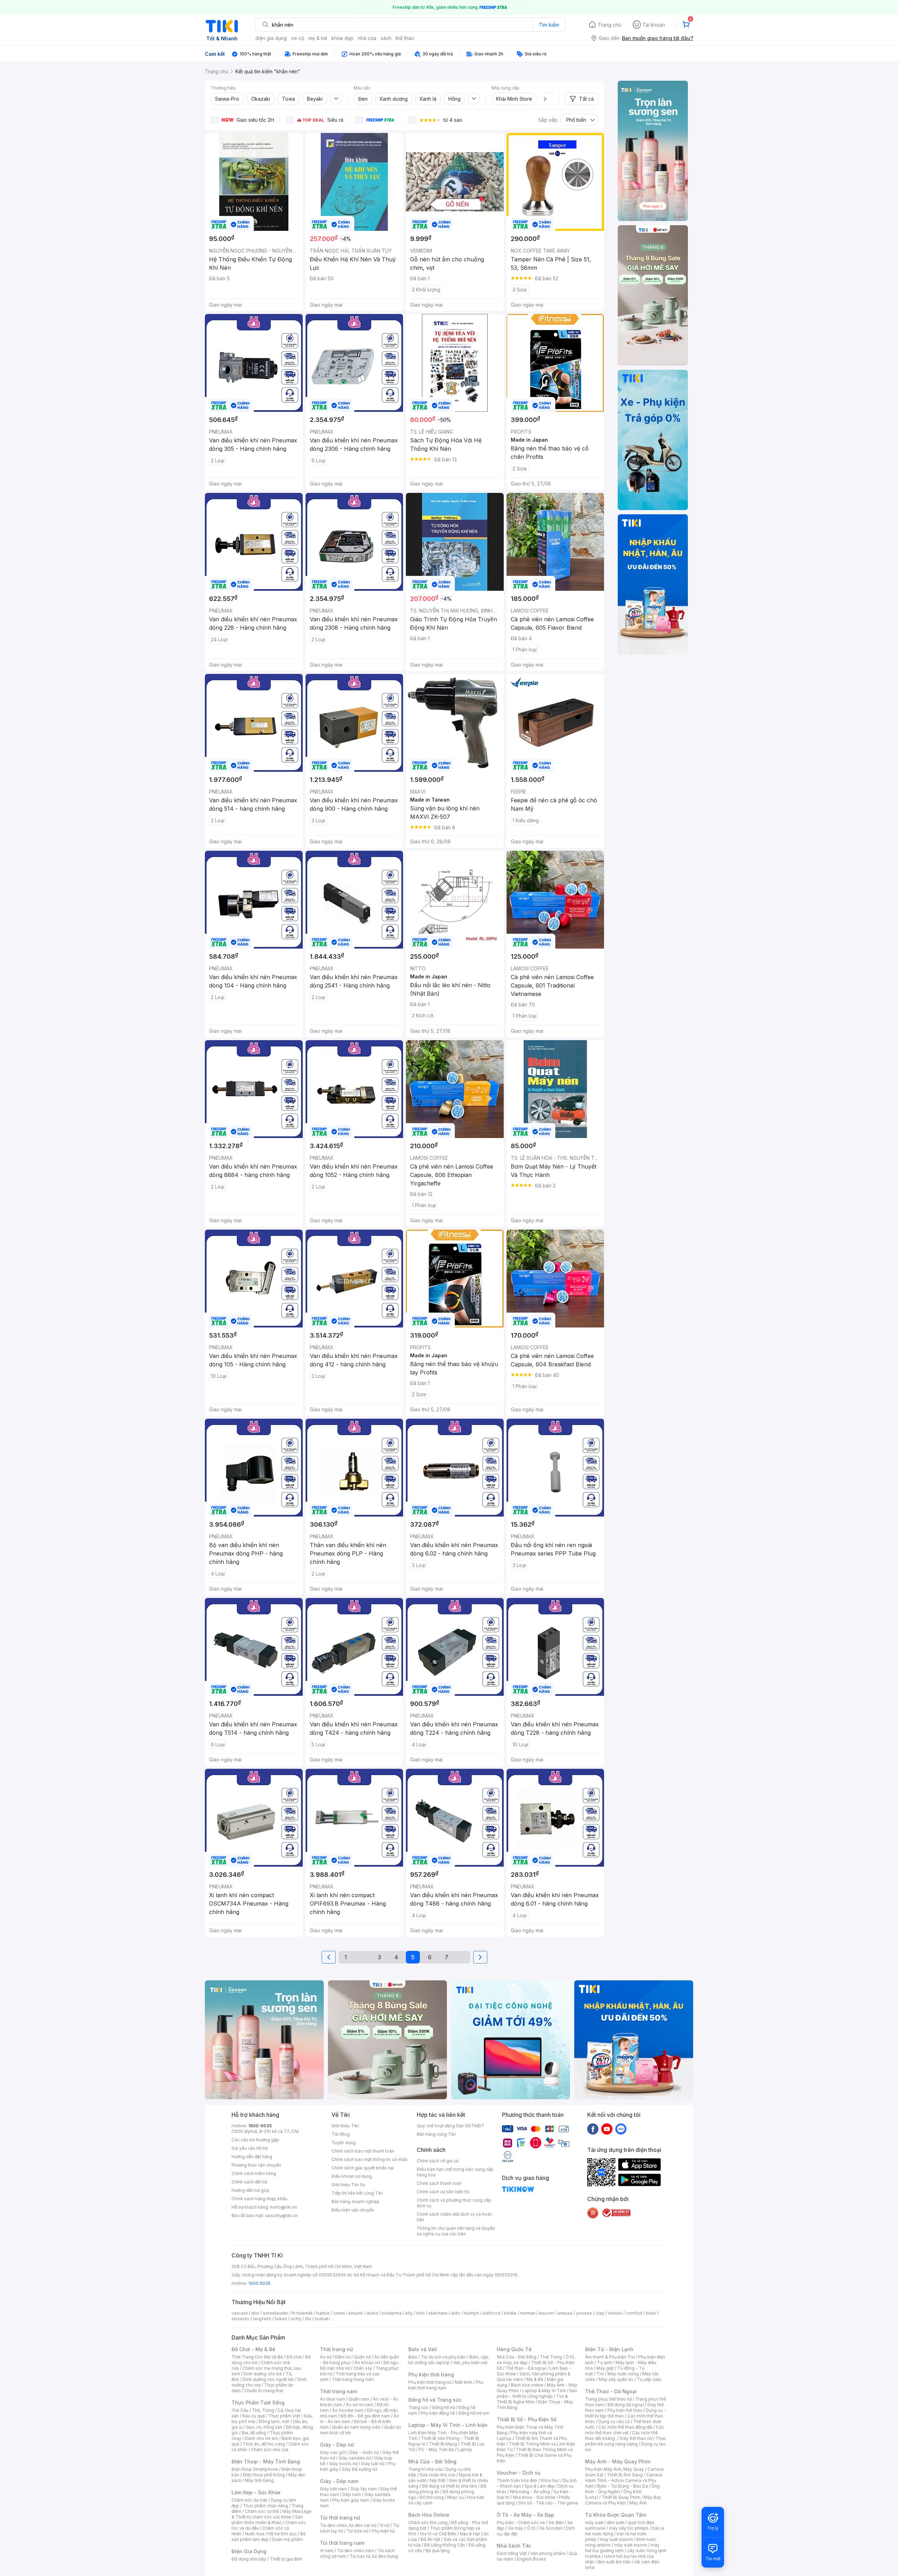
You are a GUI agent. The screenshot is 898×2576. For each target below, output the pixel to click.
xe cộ (298, 38)
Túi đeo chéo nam (356, 2551)
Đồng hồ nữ (444, 2407)
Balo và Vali (423, 2349)
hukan (281, 2319)
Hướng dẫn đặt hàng (252, 2157)
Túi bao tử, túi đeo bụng (374, 2556)
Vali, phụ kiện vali (470, 2363)
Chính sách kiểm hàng (254, 2173)
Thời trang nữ (336, 2349)
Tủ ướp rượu (649, 2379)
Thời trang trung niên (353, 2379)
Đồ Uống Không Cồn (445, 2545)
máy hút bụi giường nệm (622, 2548)
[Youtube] (607, 2129)
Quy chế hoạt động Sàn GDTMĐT (451, 2126)
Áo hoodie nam (348, 2410)
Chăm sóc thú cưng (428, 2523)
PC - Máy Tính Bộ (436, 2450)
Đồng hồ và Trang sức (435, 2400)
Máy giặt (605, 2368)
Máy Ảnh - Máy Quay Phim (618, 2461)
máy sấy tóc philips (629, 2528)
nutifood (491, 2313)
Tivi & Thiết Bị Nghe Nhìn (532, 2399)
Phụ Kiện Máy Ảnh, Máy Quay (615, 2469)
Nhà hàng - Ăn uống (530, 2492)
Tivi (600, 2374)
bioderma (392, 2313)
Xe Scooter (551, 2528)
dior (255, 2313)
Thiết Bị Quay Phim (621, 2497)
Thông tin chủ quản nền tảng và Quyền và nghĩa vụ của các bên (456, 2231)
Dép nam (352, 2494)
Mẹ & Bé (535, 2379)
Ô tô (531, 2528)
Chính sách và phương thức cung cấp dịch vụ (454, 2203)
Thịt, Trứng (263, 2410)
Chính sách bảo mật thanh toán (363, 2151)
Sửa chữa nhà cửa (438, 2475)
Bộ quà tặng (438, 2551)
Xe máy (516, 2528)
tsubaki (322, 2319)
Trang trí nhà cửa (425, 2469)
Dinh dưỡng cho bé (263, 2374)
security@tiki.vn (282, 2216)
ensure (356, 2313)
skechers (438, 2313)
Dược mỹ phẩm (287, 2539)
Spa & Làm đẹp (540, 2486)
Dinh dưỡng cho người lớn (268, 2379)
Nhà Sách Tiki (514, 2546)
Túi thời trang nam (342, 2543)
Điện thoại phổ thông (264, 2475)
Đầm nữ (343, 2357)
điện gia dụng (271, 38)
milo (420, 2313)
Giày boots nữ (343, 2464)
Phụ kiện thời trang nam (446, 2385)
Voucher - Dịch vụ (518, 2473)
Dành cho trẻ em (262, 2438)
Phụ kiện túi (383, 2531)
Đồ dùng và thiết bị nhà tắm (450, 2486)
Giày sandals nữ (355, 2458)
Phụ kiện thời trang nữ (430, 2382)
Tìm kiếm (549, 25)
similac (615, 2313)
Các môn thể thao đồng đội (625, 2427)
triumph (471, 2313)
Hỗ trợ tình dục (282, 2534)
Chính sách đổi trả (249, 2182)
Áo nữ (326, 2357)
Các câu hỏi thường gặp (255, 2140)
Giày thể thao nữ (636, 2438)
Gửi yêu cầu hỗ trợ (250, 2148)
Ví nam (327, 2551)
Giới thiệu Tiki (345, 2126)
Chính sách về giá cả (438, 2161)
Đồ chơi (294, 2357)
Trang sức (418, 2407)
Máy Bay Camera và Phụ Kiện (623, 2500)
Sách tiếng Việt (512, 2553)
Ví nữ (384, 2525)
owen (339, 2313)
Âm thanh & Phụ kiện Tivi (610, 2357)
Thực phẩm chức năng (265, 2506)
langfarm (262, 2319)
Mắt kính (464, 2382)
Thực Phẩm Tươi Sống (258, 2403)
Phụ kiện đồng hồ (438, 2413)
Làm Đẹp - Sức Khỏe (256, 2492)
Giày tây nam (364, 2489)
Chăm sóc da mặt (249, 2500)
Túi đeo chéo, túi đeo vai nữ (348, 2525)
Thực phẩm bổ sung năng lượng (626, 2441)
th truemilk (302, 2313)
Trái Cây (240, 2410)
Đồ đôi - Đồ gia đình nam (365, 2416)
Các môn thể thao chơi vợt (625, 2430)
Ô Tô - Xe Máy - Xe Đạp (525, 2515)
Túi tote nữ (357, 2531)
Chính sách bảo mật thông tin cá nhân (370, 2159)
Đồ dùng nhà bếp (249, 2559)
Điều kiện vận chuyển (353, 2210)
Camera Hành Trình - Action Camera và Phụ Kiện (624, 2480)
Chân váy (363, 2368)
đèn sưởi (615, 2523)
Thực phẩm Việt (284, 2416)
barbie (323, 2313)
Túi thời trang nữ (340, 2518)
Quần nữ (362, 2357)
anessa (565, 2313)
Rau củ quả (254, 2416)
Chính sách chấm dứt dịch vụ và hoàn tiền (454, 2217)
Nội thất (438, 2480)
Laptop (465, 2450)
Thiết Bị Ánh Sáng (625, 2475)
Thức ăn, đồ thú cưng (264, 2444)
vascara (240, 2313)
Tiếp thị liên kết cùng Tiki (357, 2193)
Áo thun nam (333, 2399)
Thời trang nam (339, 2391)
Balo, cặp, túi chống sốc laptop (449, 2360)
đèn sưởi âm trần (614, 2562)
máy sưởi (594, 2523)
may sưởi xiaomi (616, 2539)
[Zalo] (621, 2129)
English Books (532, 2559)
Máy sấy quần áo (616, 2379)
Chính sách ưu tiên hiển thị (443, 2192)
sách (386, 38)
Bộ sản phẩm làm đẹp (269, 2537)
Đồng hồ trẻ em (474, 2413)
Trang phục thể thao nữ (608, 2399)
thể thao (405, 38)
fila (308, 2319)
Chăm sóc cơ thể (262, 2511)
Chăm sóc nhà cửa (270, 2450)
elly (409, 2313)
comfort (634, 2313)
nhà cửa (367, 38)
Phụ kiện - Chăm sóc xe (521, 2523)
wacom (546, 2313)
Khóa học (550, 2480)
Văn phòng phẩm (548, 2553)
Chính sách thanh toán (439, 2183)
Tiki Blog (341, 2134)
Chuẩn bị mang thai (264, 2391)
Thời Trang (551, 2357)
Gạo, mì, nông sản (264, 2427)
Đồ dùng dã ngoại (626, 2405)
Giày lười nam (333, 2489)
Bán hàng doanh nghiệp (356, 2202)
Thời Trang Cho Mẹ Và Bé (257, 2357)
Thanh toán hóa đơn (517, 2480)
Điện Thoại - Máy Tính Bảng (266, 2461)
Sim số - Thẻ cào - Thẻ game (548, 2503)
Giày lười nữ (373, 2464)
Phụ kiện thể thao (625, 2410)
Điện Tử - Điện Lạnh (609, 2349)
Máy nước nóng (623, 2374)
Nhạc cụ (455, 2497)
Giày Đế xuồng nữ (359, 2469)
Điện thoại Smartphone (255, 2469)
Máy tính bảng (259, 2480)
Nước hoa (254, 2534)
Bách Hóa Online (429, 2515)
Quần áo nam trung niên (356, 2427)
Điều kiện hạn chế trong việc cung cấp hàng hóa (455, 2172)
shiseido (240, 2319)
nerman (528, 2313)
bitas (651, 2313)
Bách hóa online (527, 2385)
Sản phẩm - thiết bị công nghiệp (537, 2393)
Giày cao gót (333, 2452)
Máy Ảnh (638, 2503)
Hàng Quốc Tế (514, 2349)
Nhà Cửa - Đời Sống (432, 2461)
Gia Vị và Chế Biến (438, 2534)
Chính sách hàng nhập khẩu (259, 2199)
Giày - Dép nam (339, 2481)
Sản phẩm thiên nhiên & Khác (267, 2520)
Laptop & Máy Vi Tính (544, 2391)
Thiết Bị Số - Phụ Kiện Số (527, 2419)
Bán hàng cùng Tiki (436, 2134)
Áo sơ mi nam (360, 2405)
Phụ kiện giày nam (351, 2500)
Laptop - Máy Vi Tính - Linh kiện (448, 2425)
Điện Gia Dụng (249, 2551)
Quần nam (359, 2399)
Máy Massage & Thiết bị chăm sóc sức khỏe (272, 2514)
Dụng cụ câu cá (614, 2421)
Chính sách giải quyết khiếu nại (363, 2168)
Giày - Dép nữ (337, 2445)
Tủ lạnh (605, 2363)
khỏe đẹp (343, 38)
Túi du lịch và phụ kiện (443, 2357)
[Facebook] (593, 2129)
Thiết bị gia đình (286, 2559)
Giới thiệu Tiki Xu (348, 2185)
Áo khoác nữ (367, 2363)
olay (600, 2313)
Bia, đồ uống (254, 2433)
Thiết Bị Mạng (443, 2444)
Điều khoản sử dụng (352, 2176)
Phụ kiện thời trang (431, 2374)
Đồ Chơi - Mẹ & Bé (253, 2349)
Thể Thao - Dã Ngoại (611, 2391)
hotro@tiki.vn (284, 2207)
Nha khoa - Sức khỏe (534, 2497)
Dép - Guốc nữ (364, 2452)
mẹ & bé (318, 38)
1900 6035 (259, 2283)
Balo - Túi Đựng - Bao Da (623, 2486)
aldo (456, 2313)
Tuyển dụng (344, 2143)
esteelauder (275, 2313)
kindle (510, 2313)
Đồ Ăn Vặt (430, 2539)
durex (372, 2313)
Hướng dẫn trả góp (250, 2190)
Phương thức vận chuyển (256, 2165)
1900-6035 (260, 2126)
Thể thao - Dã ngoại (526, 2368)
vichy (296, 2319)
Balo (413, 2357)
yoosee (584, 2313)
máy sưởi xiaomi (631, 2545)
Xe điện (556, 2523)
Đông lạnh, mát (274, 2421)
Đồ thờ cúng (432, 2497)
